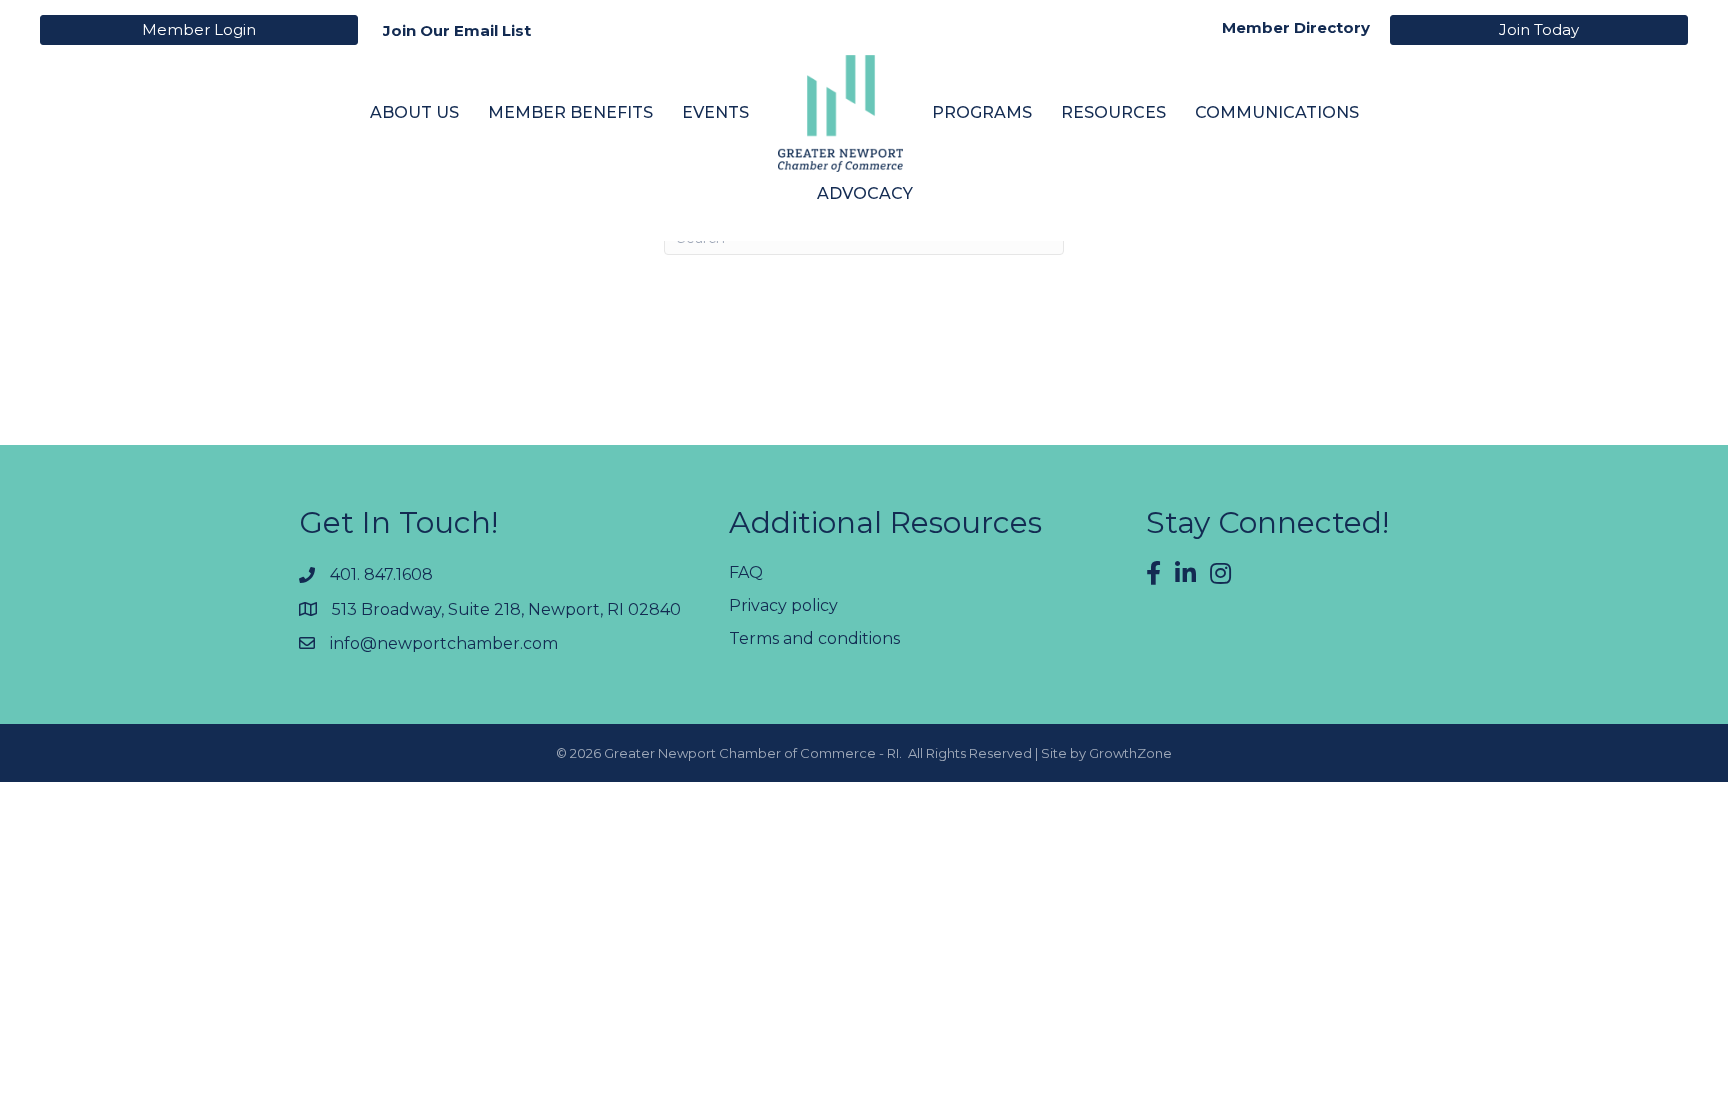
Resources (1113, 112)
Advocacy (865, 193)
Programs (982, 112)
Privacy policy (783, 605)
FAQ (746, 572)
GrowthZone (1130, 753)
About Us (414, 112)
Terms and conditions (814, 638)
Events (715, 112)
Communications (1277, 112)
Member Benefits (570, 112)
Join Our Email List (457, 30)
